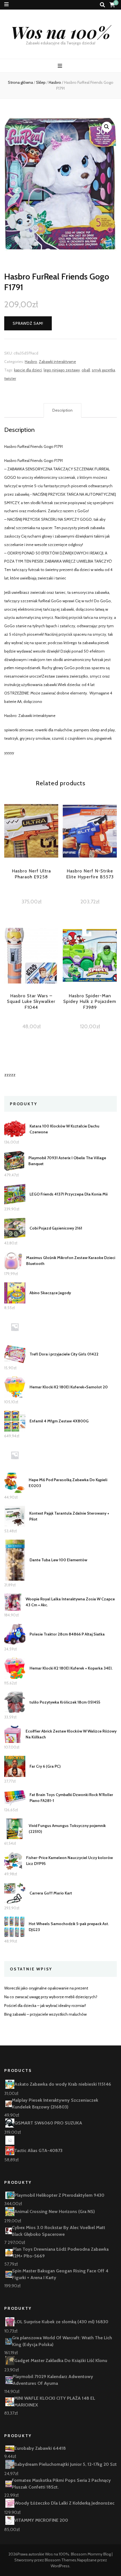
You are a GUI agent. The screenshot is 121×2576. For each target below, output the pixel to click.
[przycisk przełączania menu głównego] (61, 66)
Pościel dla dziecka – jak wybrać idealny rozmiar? (45, 2006)
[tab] (62, 410)
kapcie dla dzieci (28, 370)
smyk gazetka (103, 370)
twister (10, 378)
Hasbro (31, 362)
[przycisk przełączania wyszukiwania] (102, 5)
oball (86, 370)
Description (62, 410)
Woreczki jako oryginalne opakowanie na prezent (46, 1988)
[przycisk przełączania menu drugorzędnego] (6, 4)
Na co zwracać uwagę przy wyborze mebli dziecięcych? (51, 1997)
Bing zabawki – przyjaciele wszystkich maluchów (45, 2014)
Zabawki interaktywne (57, 362)
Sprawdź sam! (28, 323)
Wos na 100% (61, 32)
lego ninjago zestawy (62, 370)
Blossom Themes (60, 2560)
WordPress (60, 2566)
